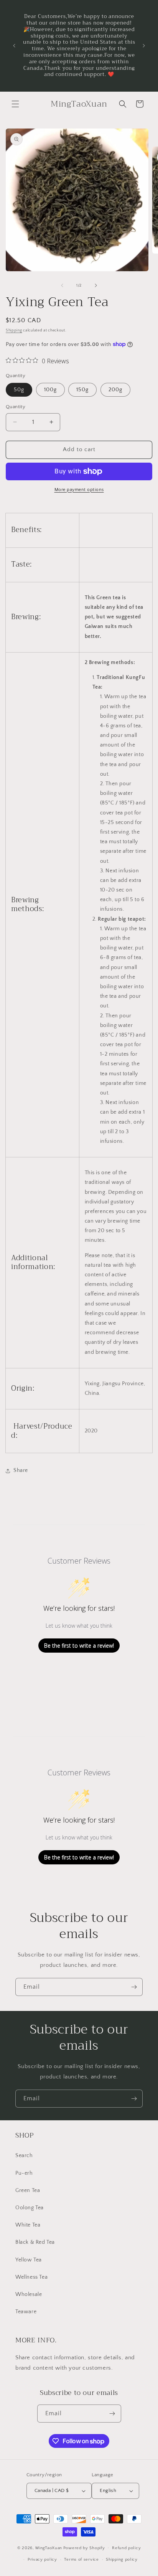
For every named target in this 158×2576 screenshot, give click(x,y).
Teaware (26, 2312)
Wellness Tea (31, 2277)
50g (19, 390)
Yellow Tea (29, 2260)
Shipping (14, 330)
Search (24, 2156)
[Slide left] (62, 285)
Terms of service (81, 2560)
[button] (15, 104)
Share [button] (21, 1470)
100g (50, 390)
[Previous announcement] (14, 46)
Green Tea (28, 2190)
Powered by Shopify (84, 2548)
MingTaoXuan (49, 2548)
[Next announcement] (144, 46)
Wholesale (29, 2294)
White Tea (28, 2225)
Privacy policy (42, 2560)
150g (82, 390)
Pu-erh (24, 2173)
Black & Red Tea (35, 2242)
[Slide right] (96, 285)
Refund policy (126, 2548)
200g (115, 390)
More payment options (79, 490)
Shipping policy (122, 2560)
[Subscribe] (134, 1987)
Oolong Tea (30, 2208)
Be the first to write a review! (79, 1646)
